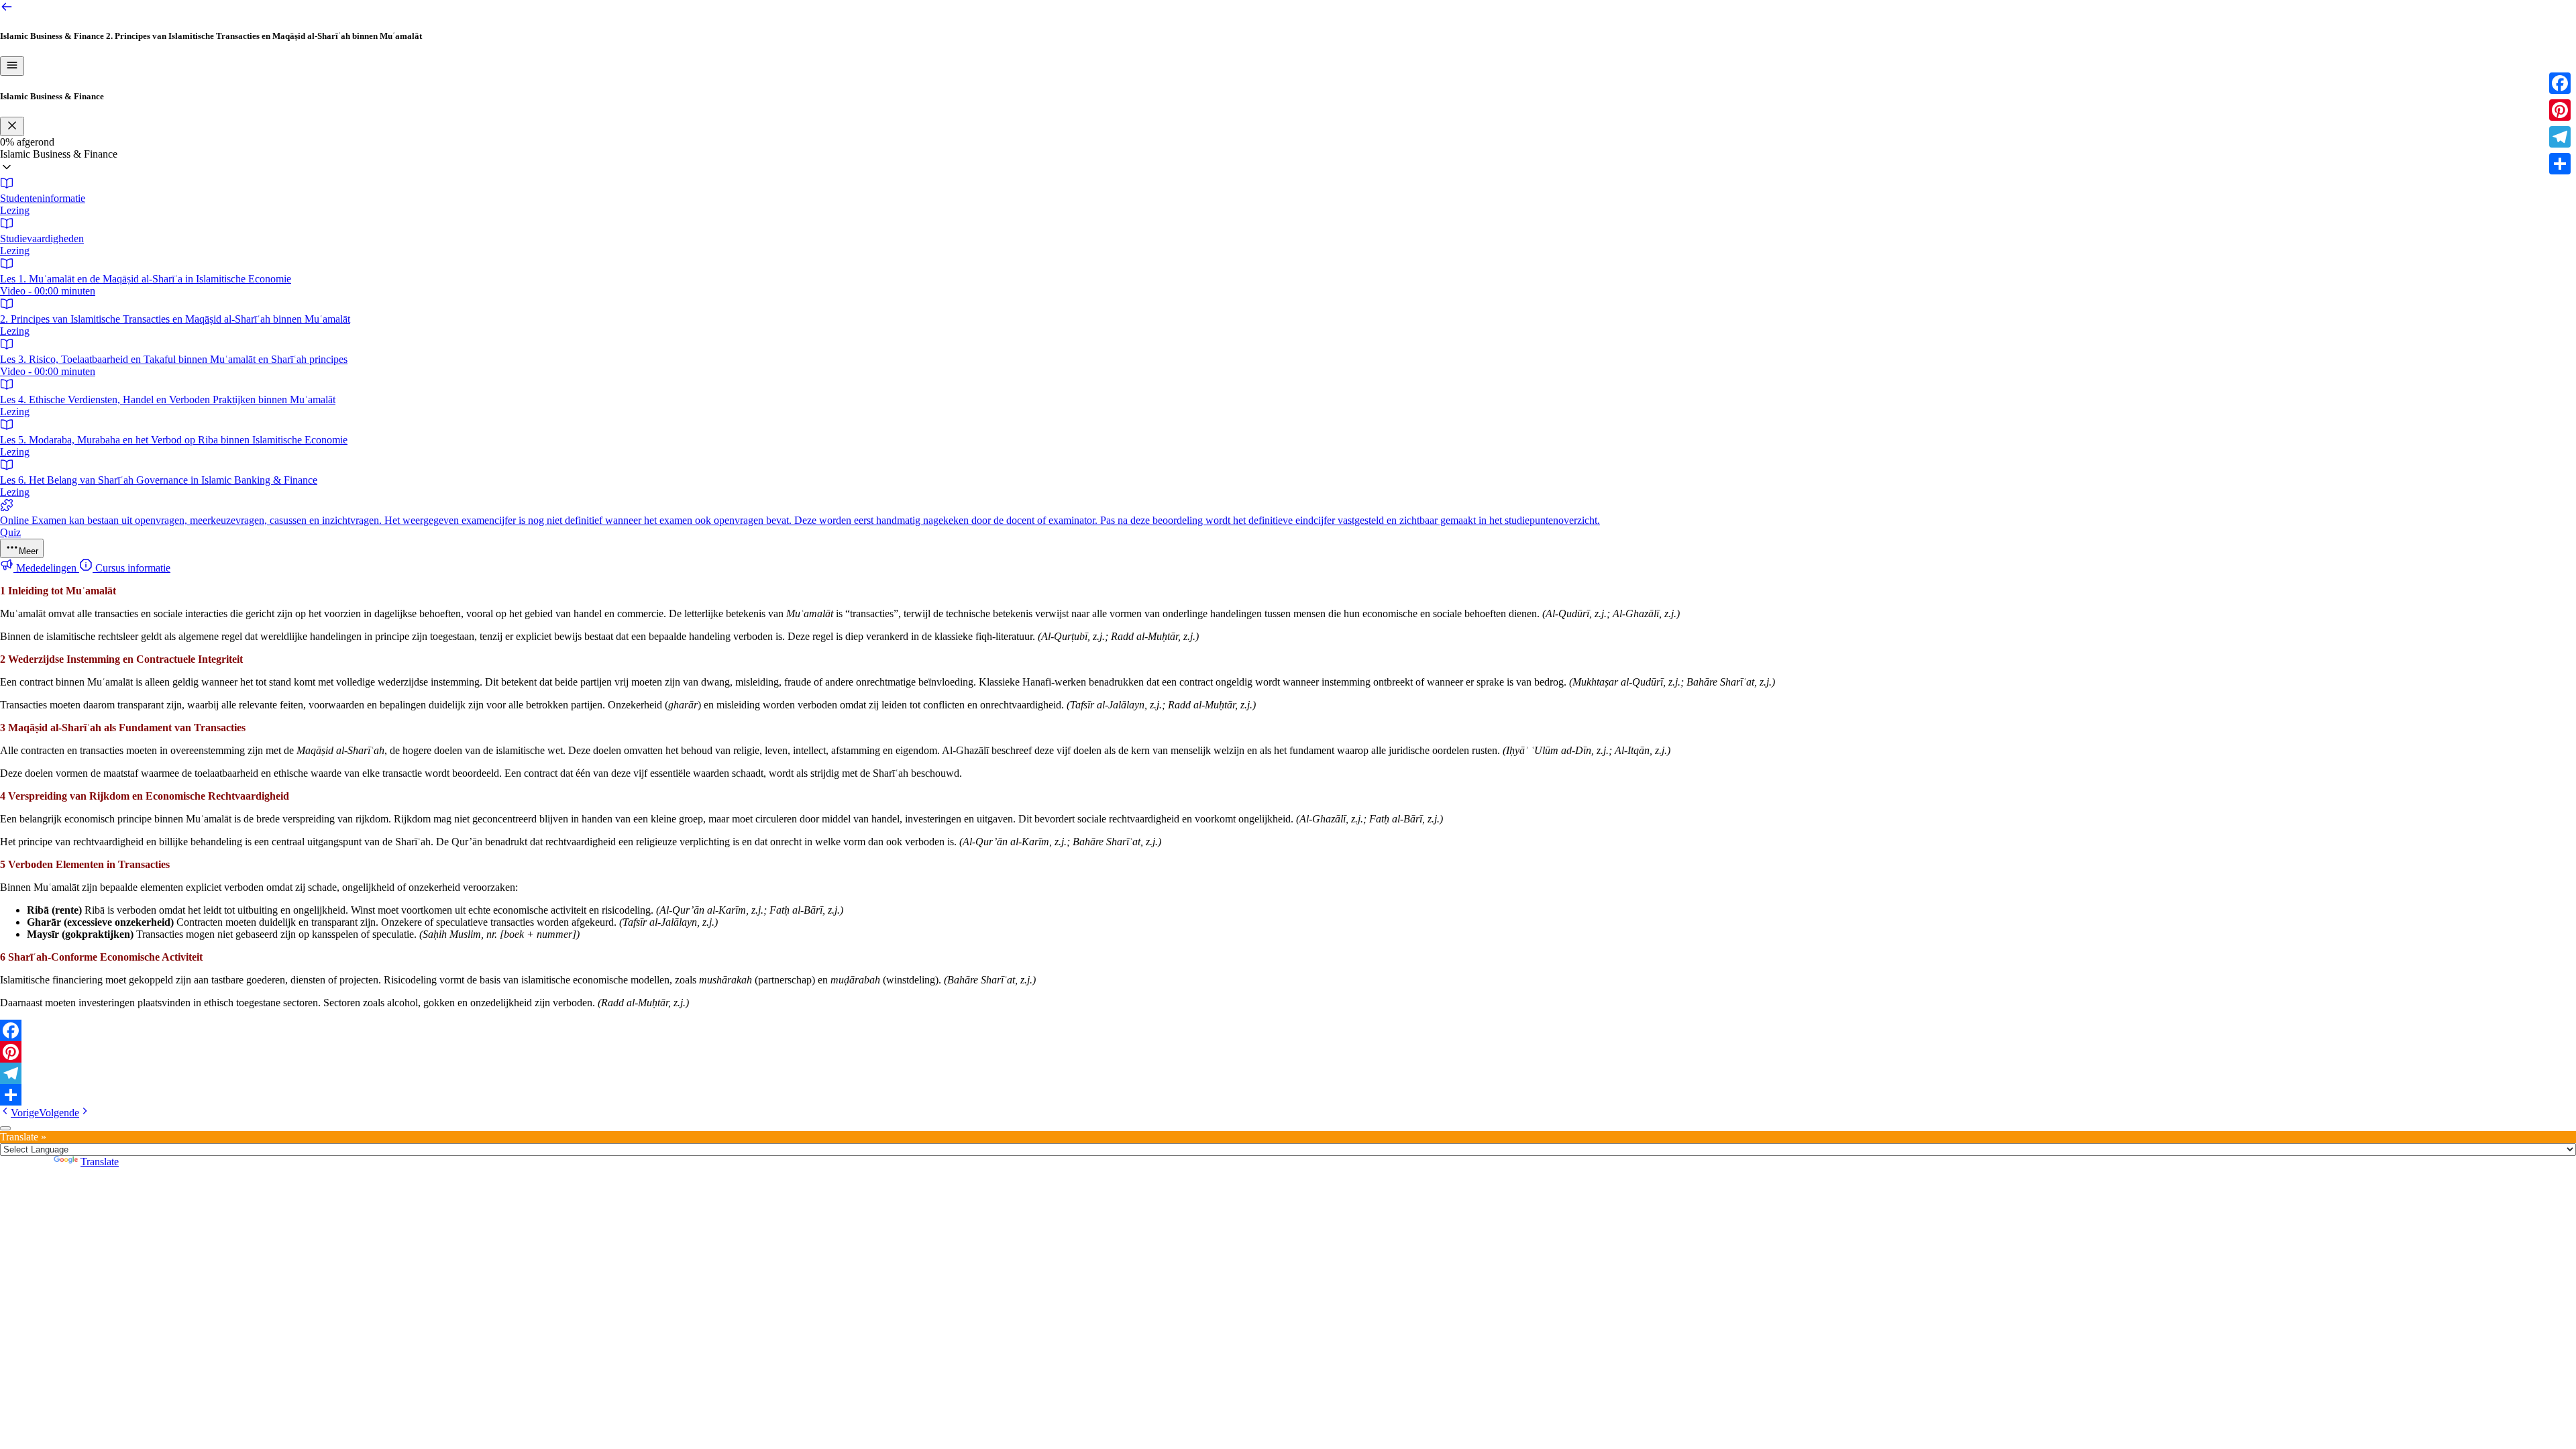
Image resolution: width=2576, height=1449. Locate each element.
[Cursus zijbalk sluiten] (12, 126)
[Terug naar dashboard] (7, 10)
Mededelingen (46, 568)
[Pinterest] (1288, 1052)
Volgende (59, 1113)
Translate (100, 1162)
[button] (1288, 162)
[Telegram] (1288, 1073)
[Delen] (1288, 1095)
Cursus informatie (131, 568)
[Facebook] (1288, 1030)
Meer (29, 551)
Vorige (25, 1113)
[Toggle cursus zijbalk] (12, 66)
